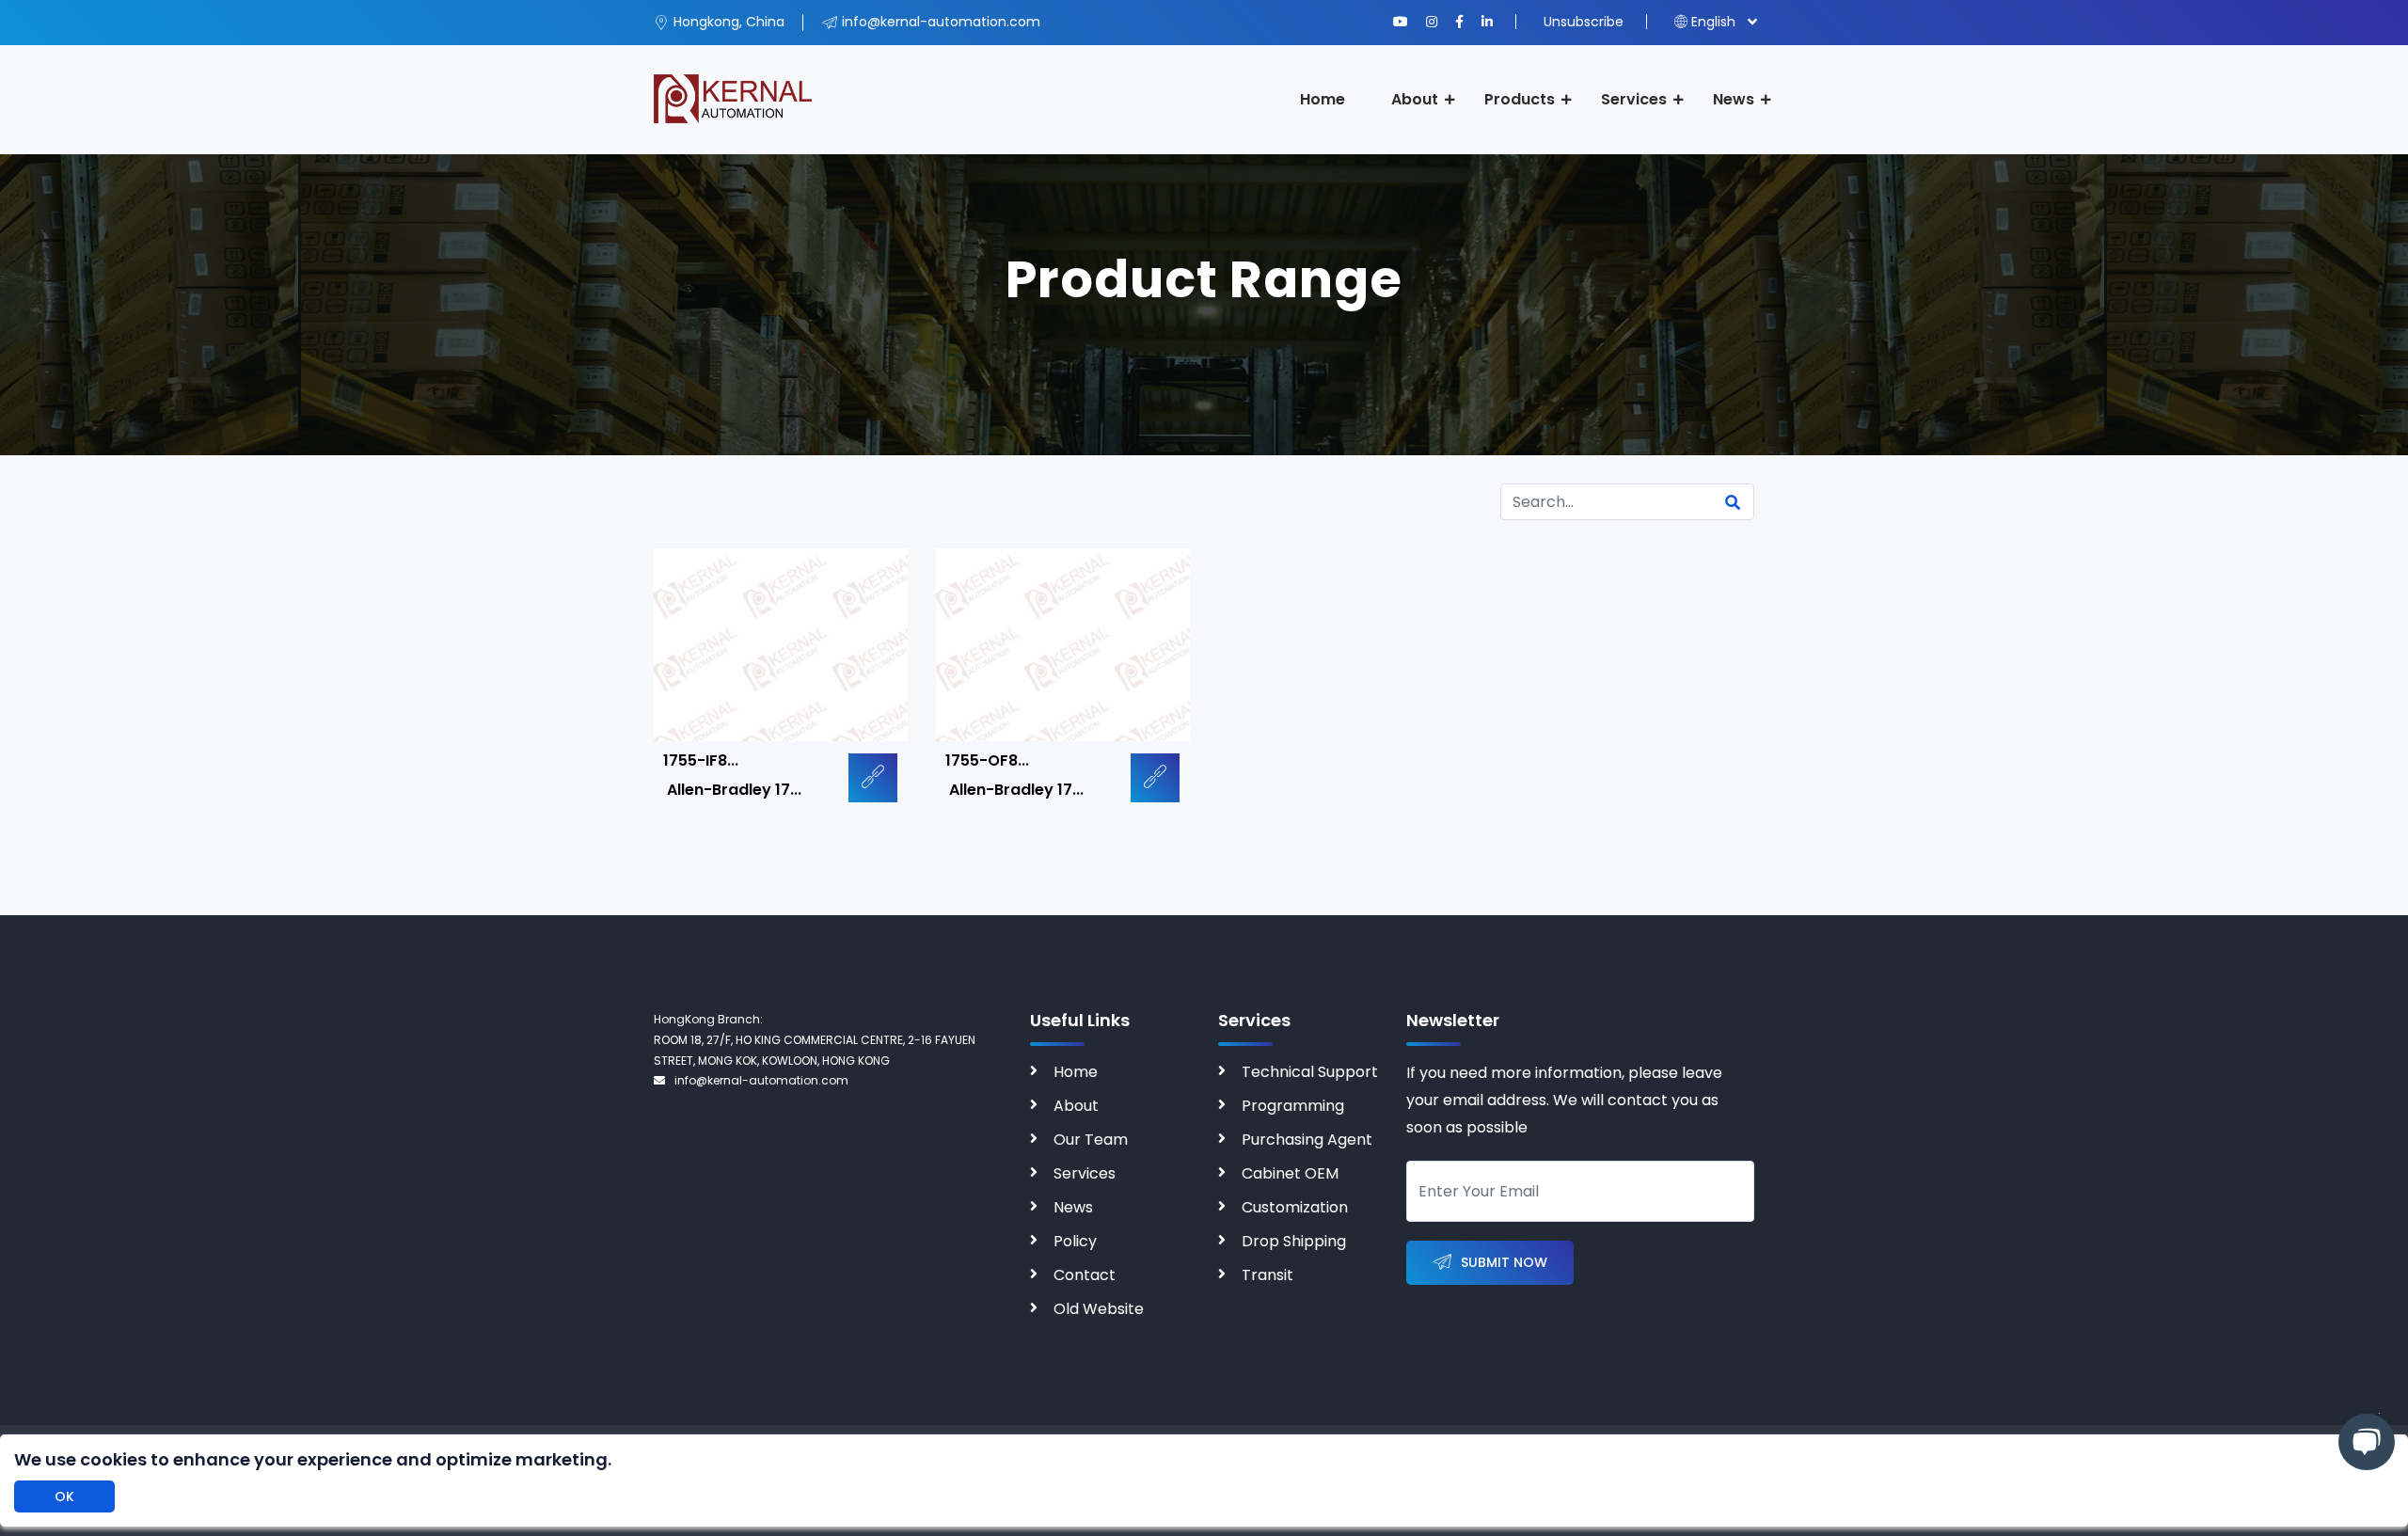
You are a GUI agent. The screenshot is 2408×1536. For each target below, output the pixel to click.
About (1415, 99)
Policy (1075, 1241)
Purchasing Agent (1307, 1140)
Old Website (1099, 1309)
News (1734, 99)
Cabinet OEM (1290, 1173)
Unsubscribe (1584, 22)
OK (64, 1496)
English (1713, 22)
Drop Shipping (1294, 1241)
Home (1323, 99)
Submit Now (1504, 1262)
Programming (1293, 1106)
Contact (1085, 1275)
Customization (1295, 1207)
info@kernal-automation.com (761, 1080)
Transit (1267, 1275)
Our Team (1091, 1140)
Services (1634, 99)
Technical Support (1310, 1072)
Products (1520, 99)
